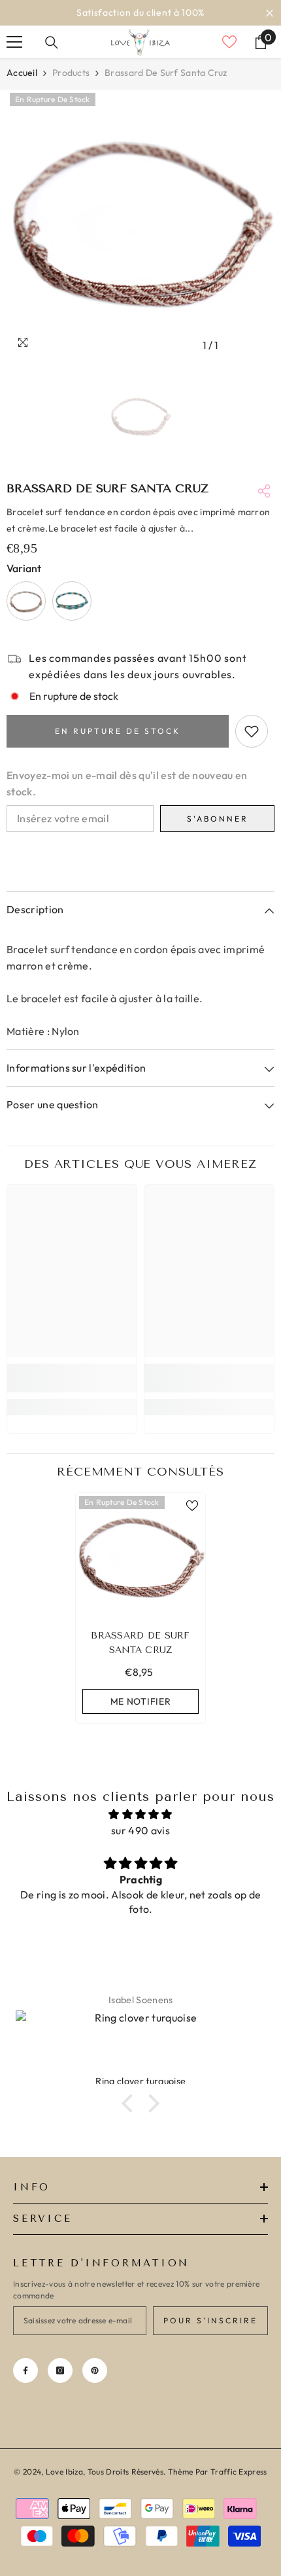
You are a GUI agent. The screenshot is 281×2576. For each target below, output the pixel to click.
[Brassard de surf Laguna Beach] (26, 601)
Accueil (22, 73)
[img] (140, 1814)
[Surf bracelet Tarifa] (72, 601)
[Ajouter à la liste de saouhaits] (252, 731)
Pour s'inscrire (210, 2320)
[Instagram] (60, 2370)
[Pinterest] (95, 2370)
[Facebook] (25, 2370)
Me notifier (141, 1701)
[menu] (14, 42)
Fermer (270, 13)
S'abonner (218, 819)
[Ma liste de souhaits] (229, 42)
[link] (72, 1378)
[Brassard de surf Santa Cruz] (140, 1557)
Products (71, 73)
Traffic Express (239, 2472)
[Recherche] (52, 43)
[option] (140, 13)
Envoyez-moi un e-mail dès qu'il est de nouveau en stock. (127, 783)
